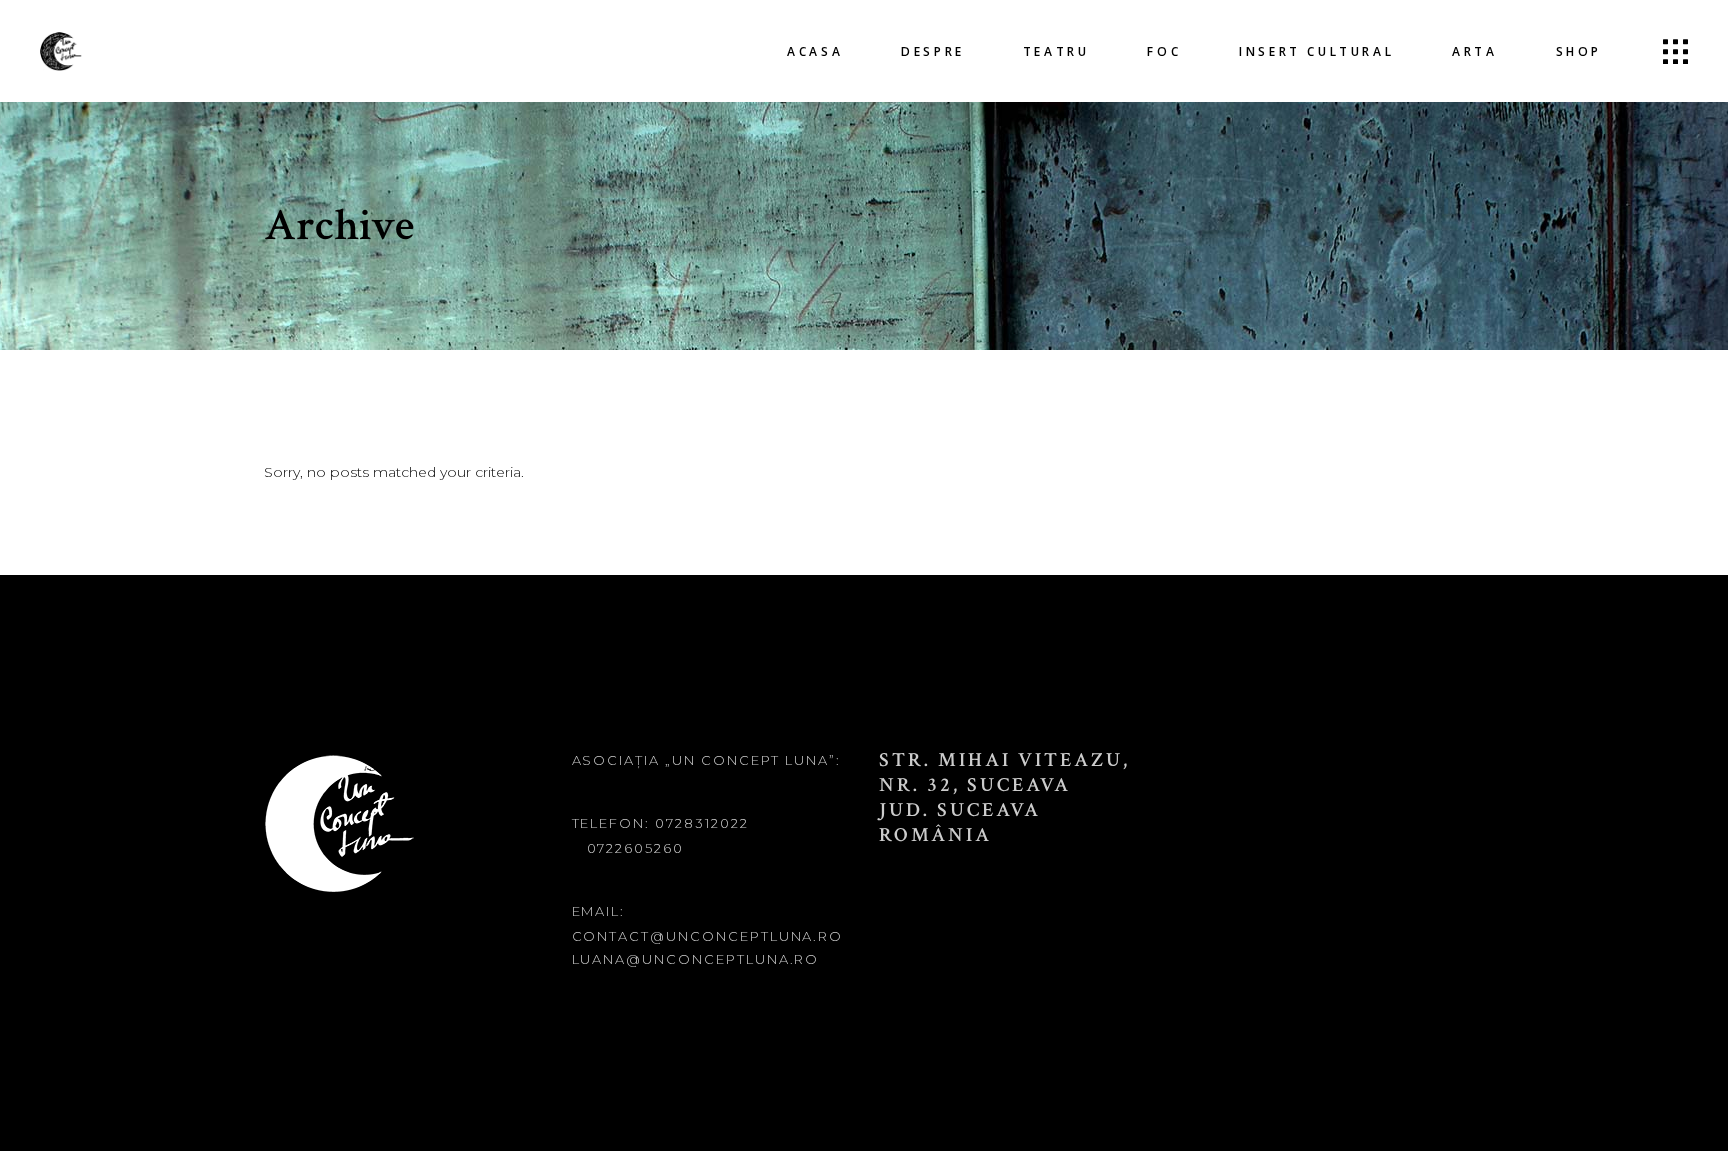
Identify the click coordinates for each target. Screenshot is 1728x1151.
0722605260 (636, 848)
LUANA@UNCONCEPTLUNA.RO (696, 959)
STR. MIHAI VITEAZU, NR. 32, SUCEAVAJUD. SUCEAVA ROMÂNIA (1004, 797)
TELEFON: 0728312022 (660, 823)
